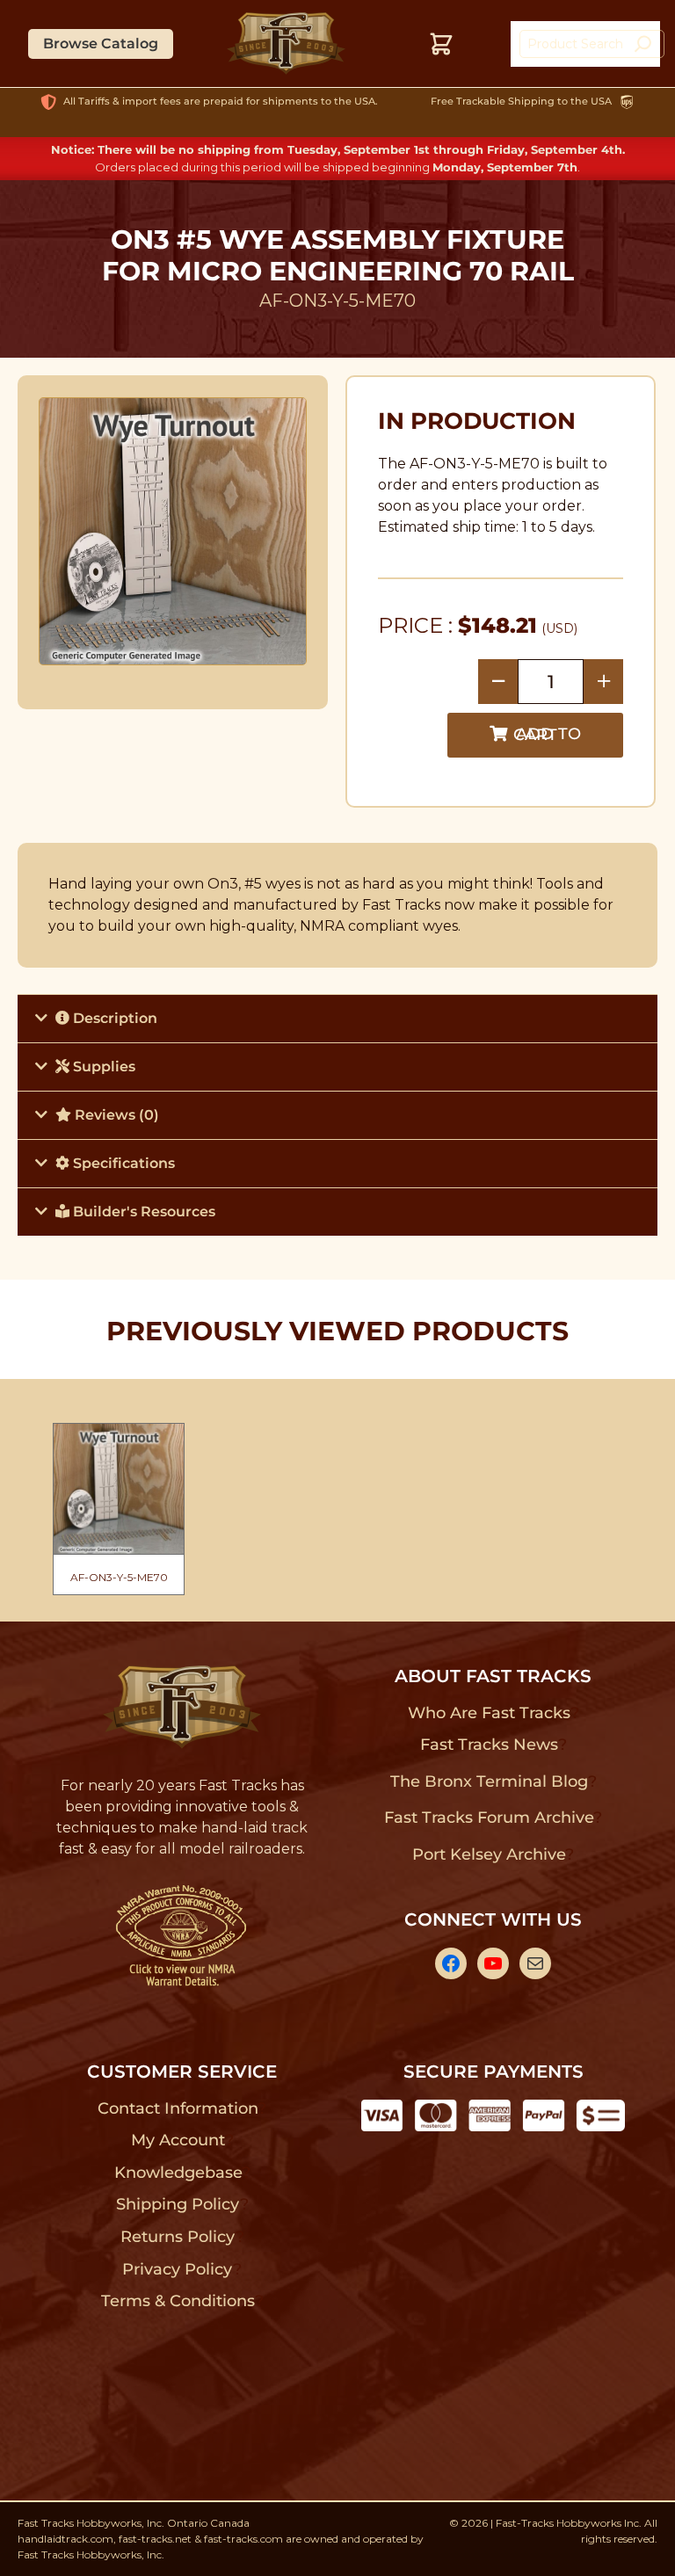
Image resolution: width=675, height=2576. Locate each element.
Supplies (102, 1067)
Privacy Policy (178, 2269)
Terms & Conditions (178, 2301)
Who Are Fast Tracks (489, 1713)
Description (113, 1018)
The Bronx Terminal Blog (489, 1781)
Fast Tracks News (489, 1745)
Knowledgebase (178, 2173)
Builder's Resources (142, 1212)
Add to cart (547, 734)
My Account (178, 2140)
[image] (173, 531)
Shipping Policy (178, 2204)
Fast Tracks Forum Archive (489, 1818)
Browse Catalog (101, 44)
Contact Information (178, 2108)
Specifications (122, 1163)
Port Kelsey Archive (489, 1854)
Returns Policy (178, 2237)
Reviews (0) (115, 1115)
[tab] (337, 1018)
